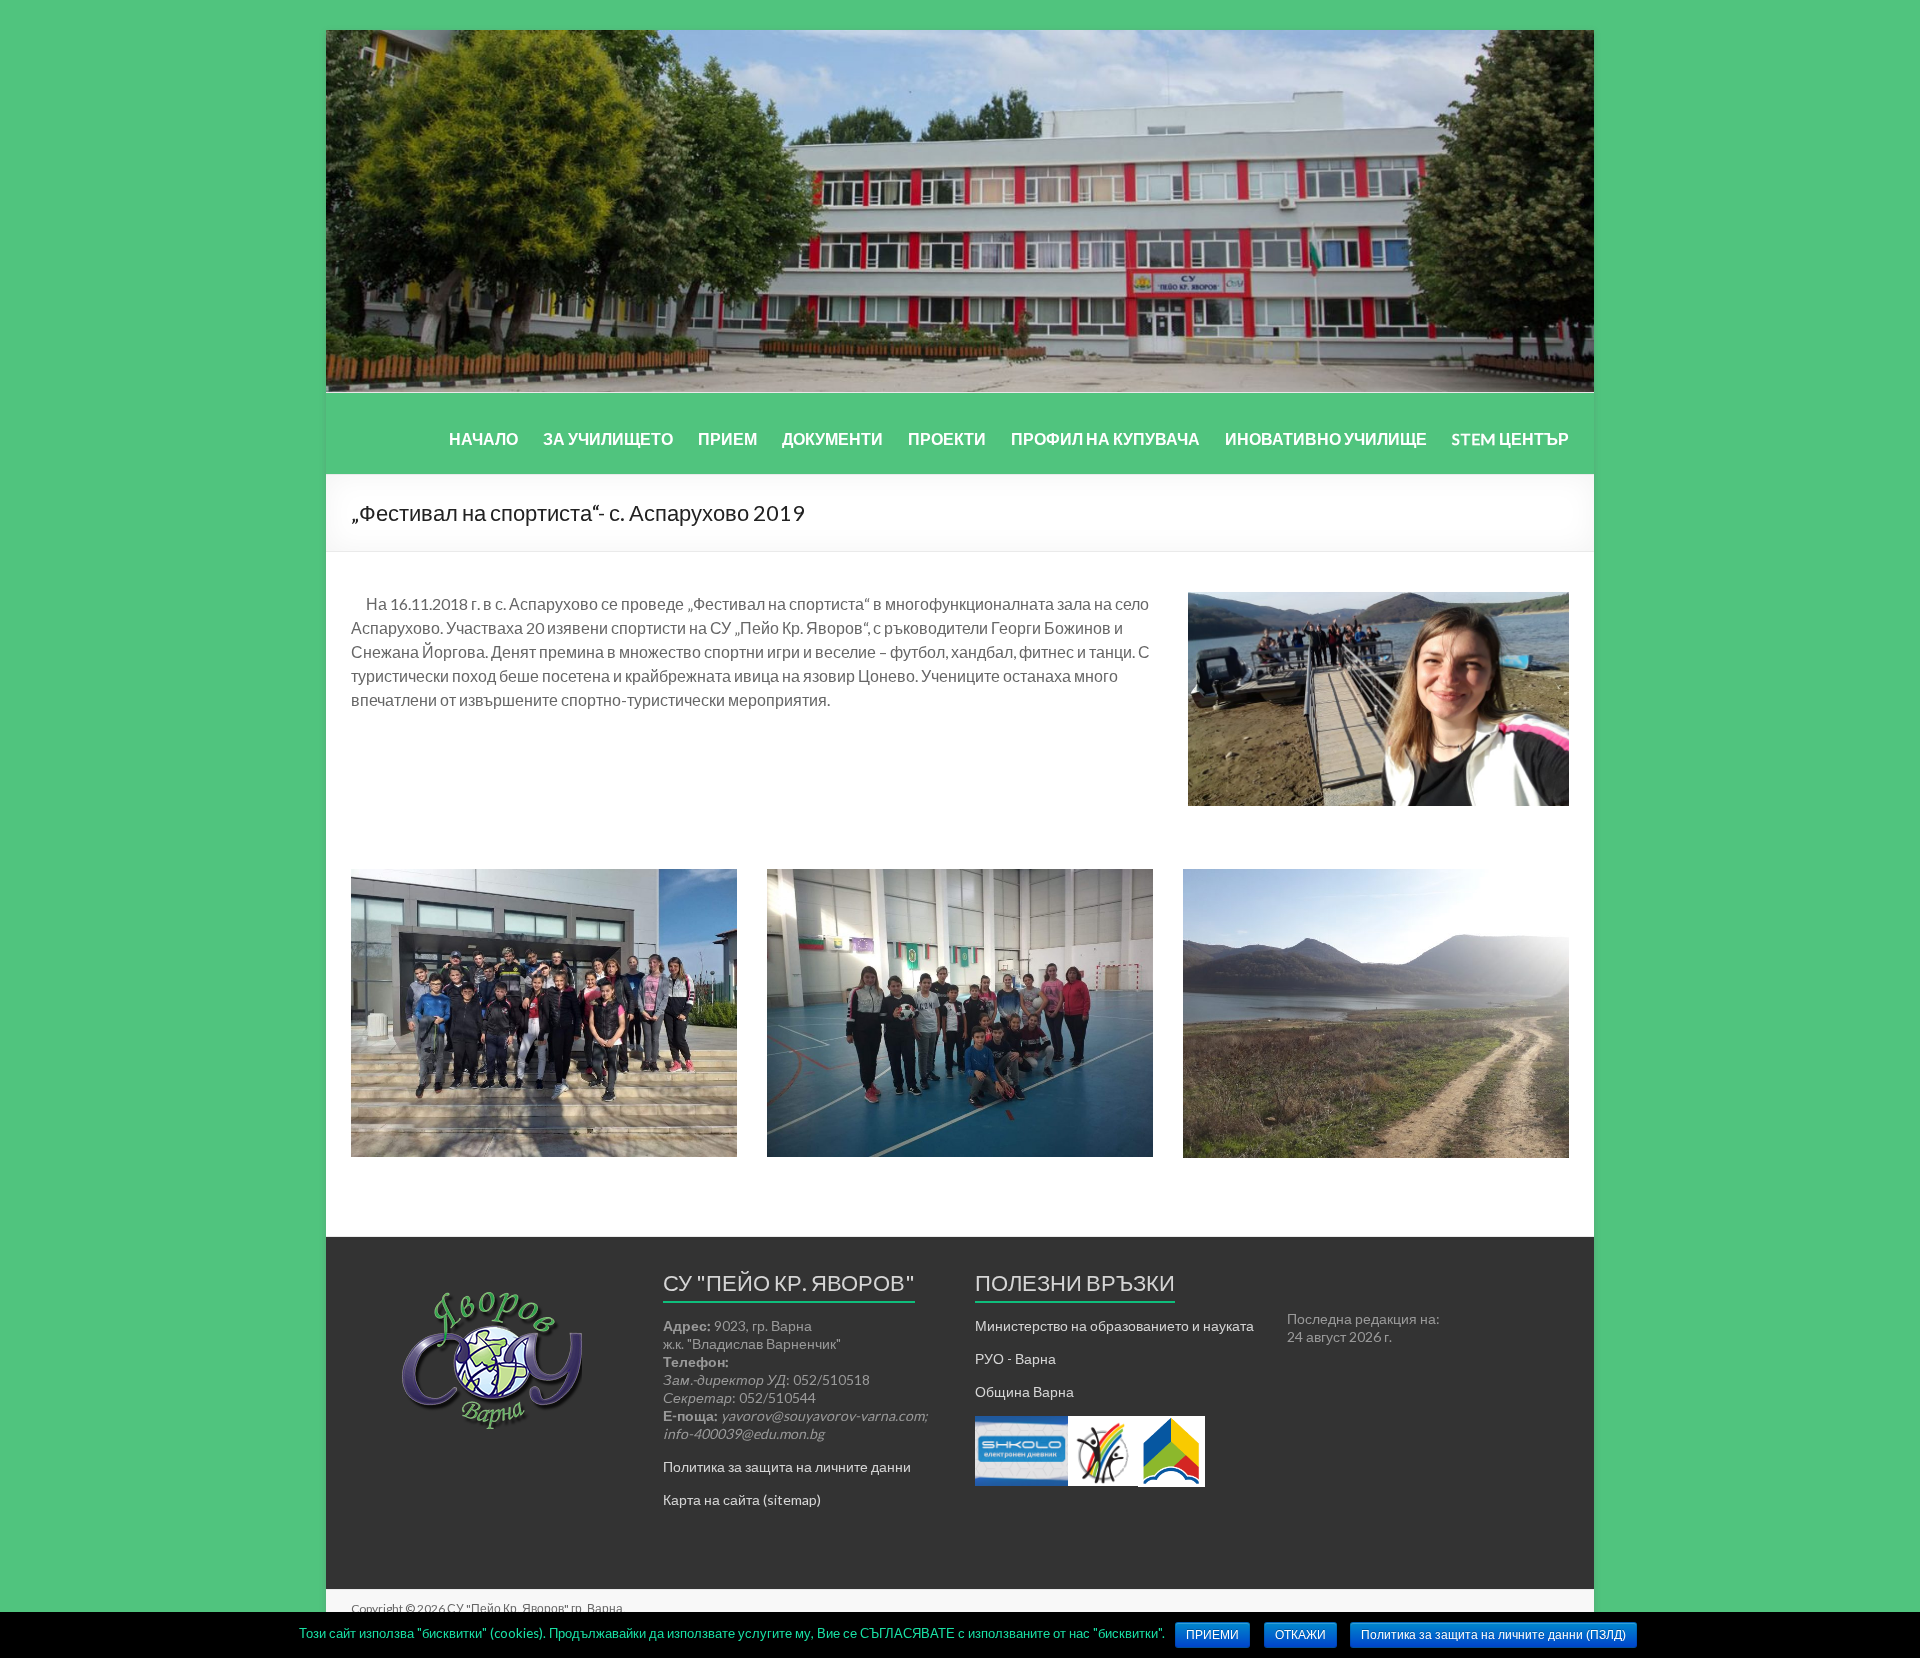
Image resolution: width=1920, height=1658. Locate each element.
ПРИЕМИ (1212, 1635)
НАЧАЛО (483, 438)
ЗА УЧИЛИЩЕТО (608, 438)
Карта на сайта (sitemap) (742, 1499)
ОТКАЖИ (1300, 1635)
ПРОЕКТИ (947, 438)
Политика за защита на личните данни (787, 1466)
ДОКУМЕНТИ (832, 438)
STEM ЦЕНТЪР (1510, 438)
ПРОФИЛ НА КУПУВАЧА (1105, 438)
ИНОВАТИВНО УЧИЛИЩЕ (1326, 438)
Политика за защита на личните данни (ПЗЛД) (1493, 1635)
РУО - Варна (1015, 1358)
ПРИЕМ (727, 438)
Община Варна (1024, 1391)
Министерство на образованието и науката (1114, 1325)
